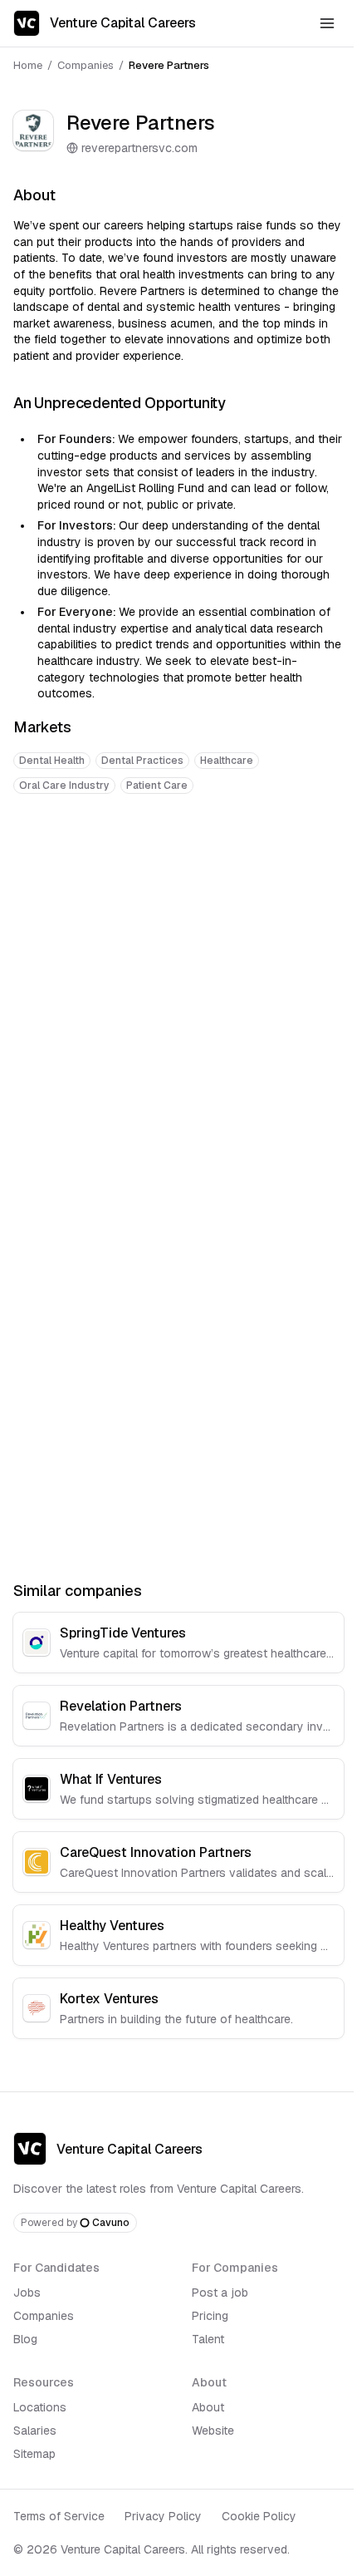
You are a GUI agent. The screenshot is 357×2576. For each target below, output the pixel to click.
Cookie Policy (259, 2516)
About (208, 2407)
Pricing (210, 2316)
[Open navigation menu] (327, 23)
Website (213, 2431)
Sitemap (34, 2454)
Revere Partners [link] (169, 65)
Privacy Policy (163, 2516)
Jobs (27, 2293)
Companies (86, 65)
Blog (25, 2339)
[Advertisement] (178, 1000)
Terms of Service (59, 2516)
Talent (208, 2339)
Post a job (220, 2293)
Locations (40, 2407)
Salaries (35, 2431)
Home (28, 65)
